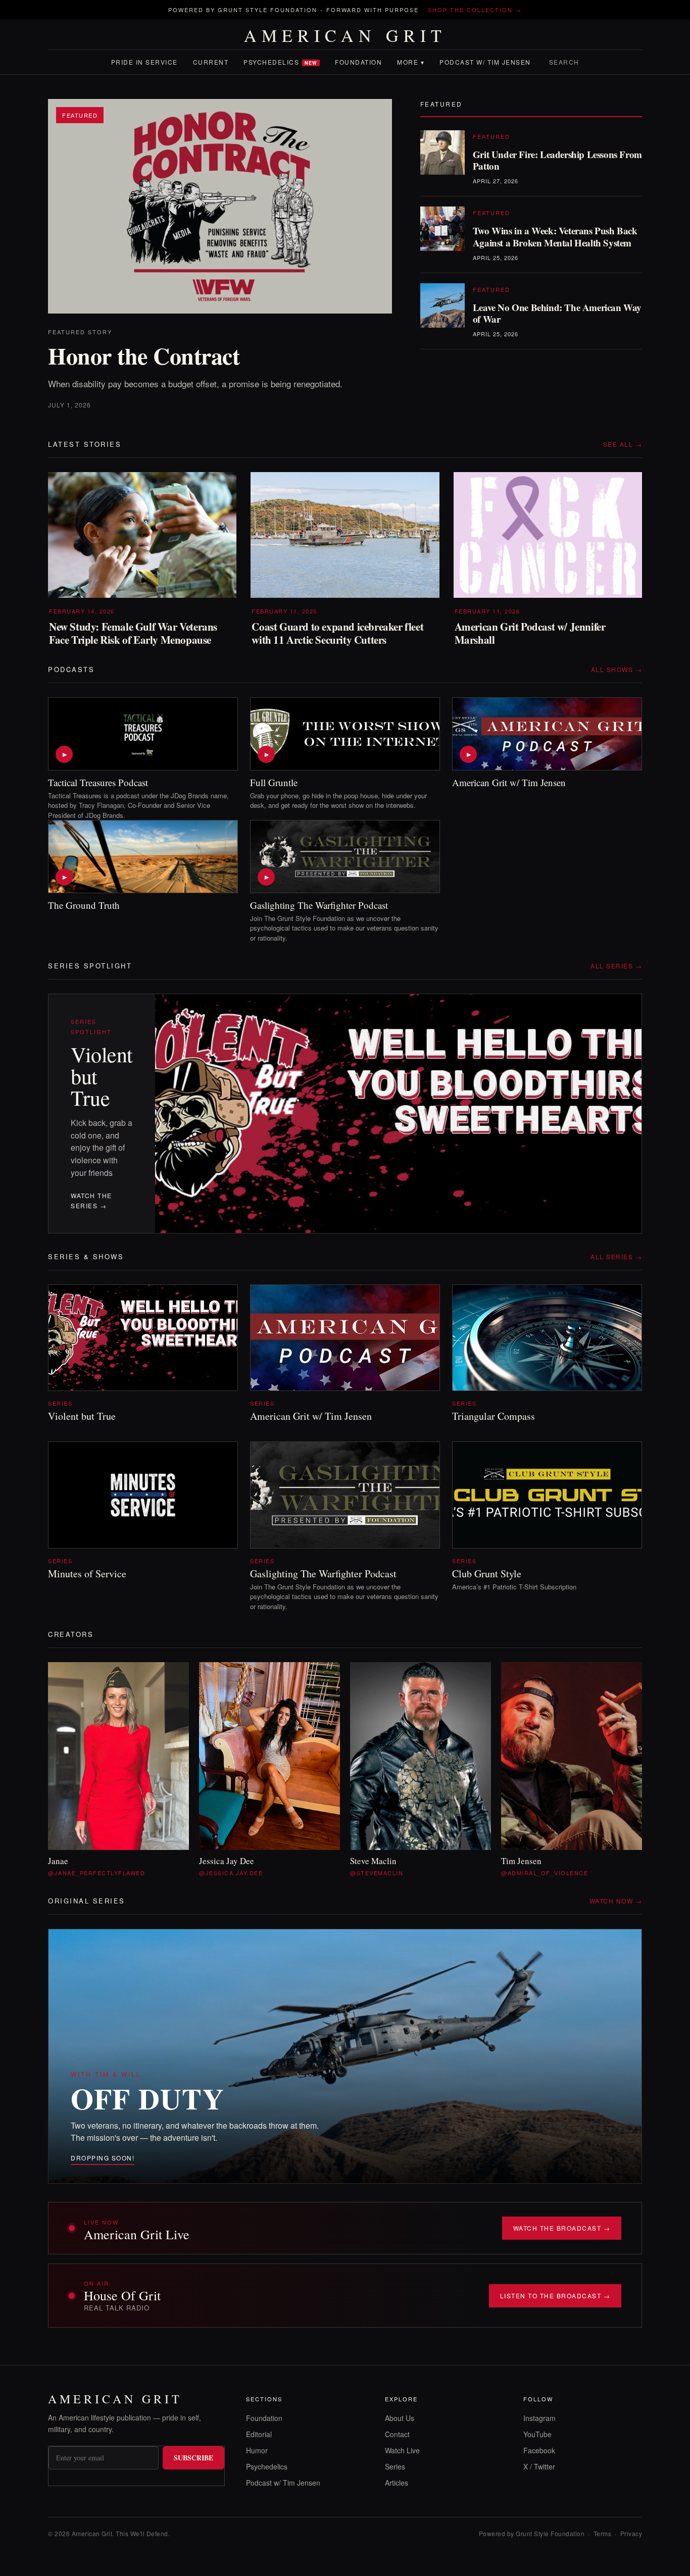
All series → (616, 966)
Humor (257, 2450)
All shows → (617, 669)
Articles (397, 2483)
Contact (397, 2434)
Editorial (259, 2434)
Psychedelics (280, 62)
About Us (400, 2418)
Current (211, 62)
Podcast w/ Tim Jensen (485, 62)
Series (395, 2466)
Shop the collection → (475, 10)
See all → (623, 444)
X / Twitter (539, 2466)
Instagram (539, 2418)
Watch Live (402, 2450)
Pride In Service (144, 62)
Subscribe (193, 2458)
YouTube (537, 2434)
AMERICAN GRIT (345, 35)
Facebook (539, 2450)
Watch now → (616, 1901)
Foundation (358, 62)
